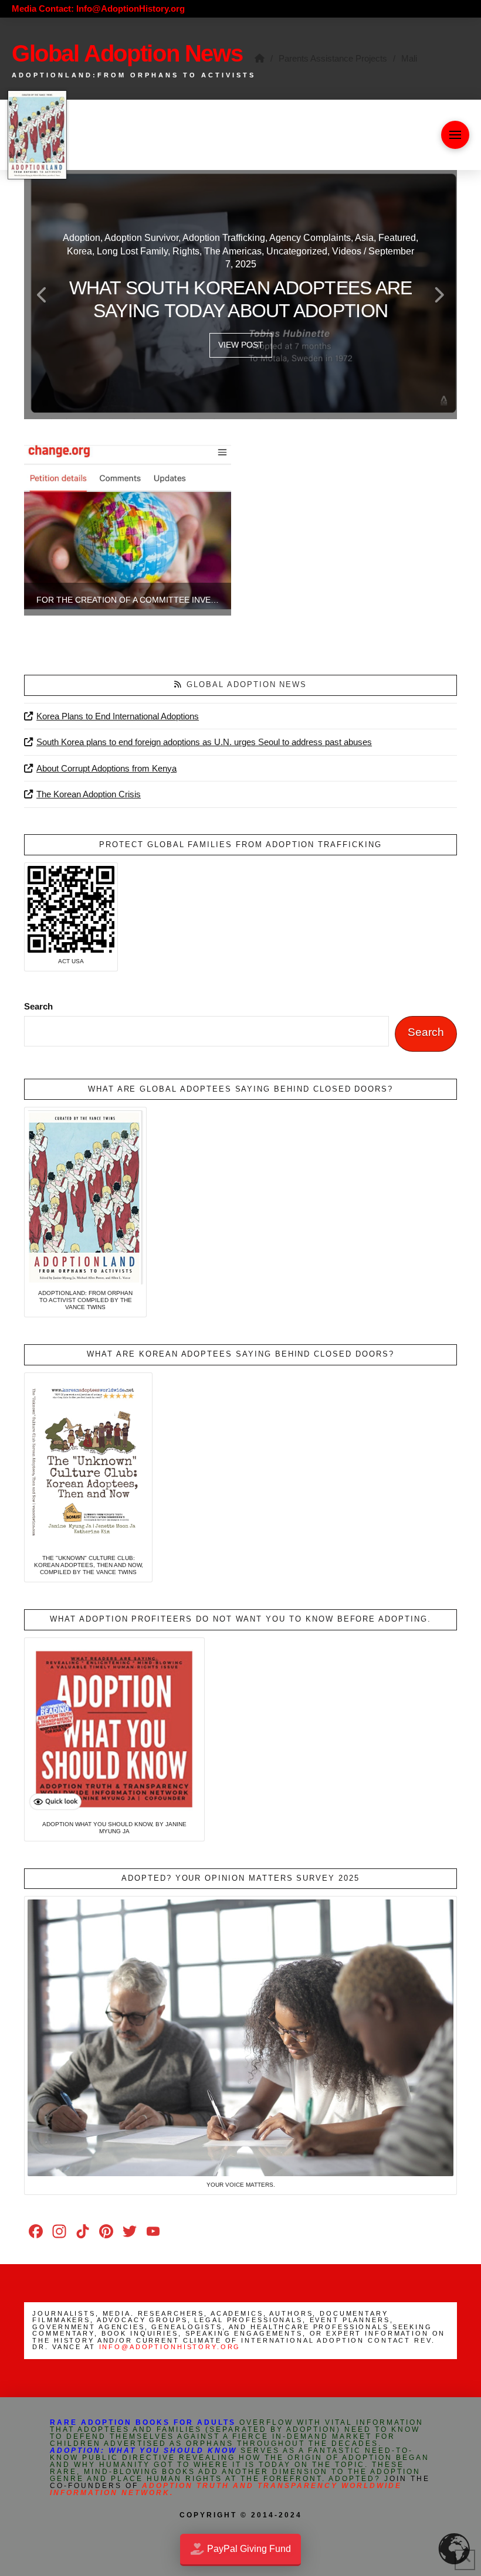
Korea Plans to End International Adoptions (118, 716)
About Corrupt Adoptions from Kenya (106, 768)
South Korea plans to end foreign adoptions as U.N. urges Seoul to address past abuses (204, 742)
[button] (455, 135)
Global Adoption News (247, 684)
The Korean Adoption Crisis (89, 794)
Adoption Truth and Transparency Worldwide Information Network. (226, 2489)
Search (38, 1006)
